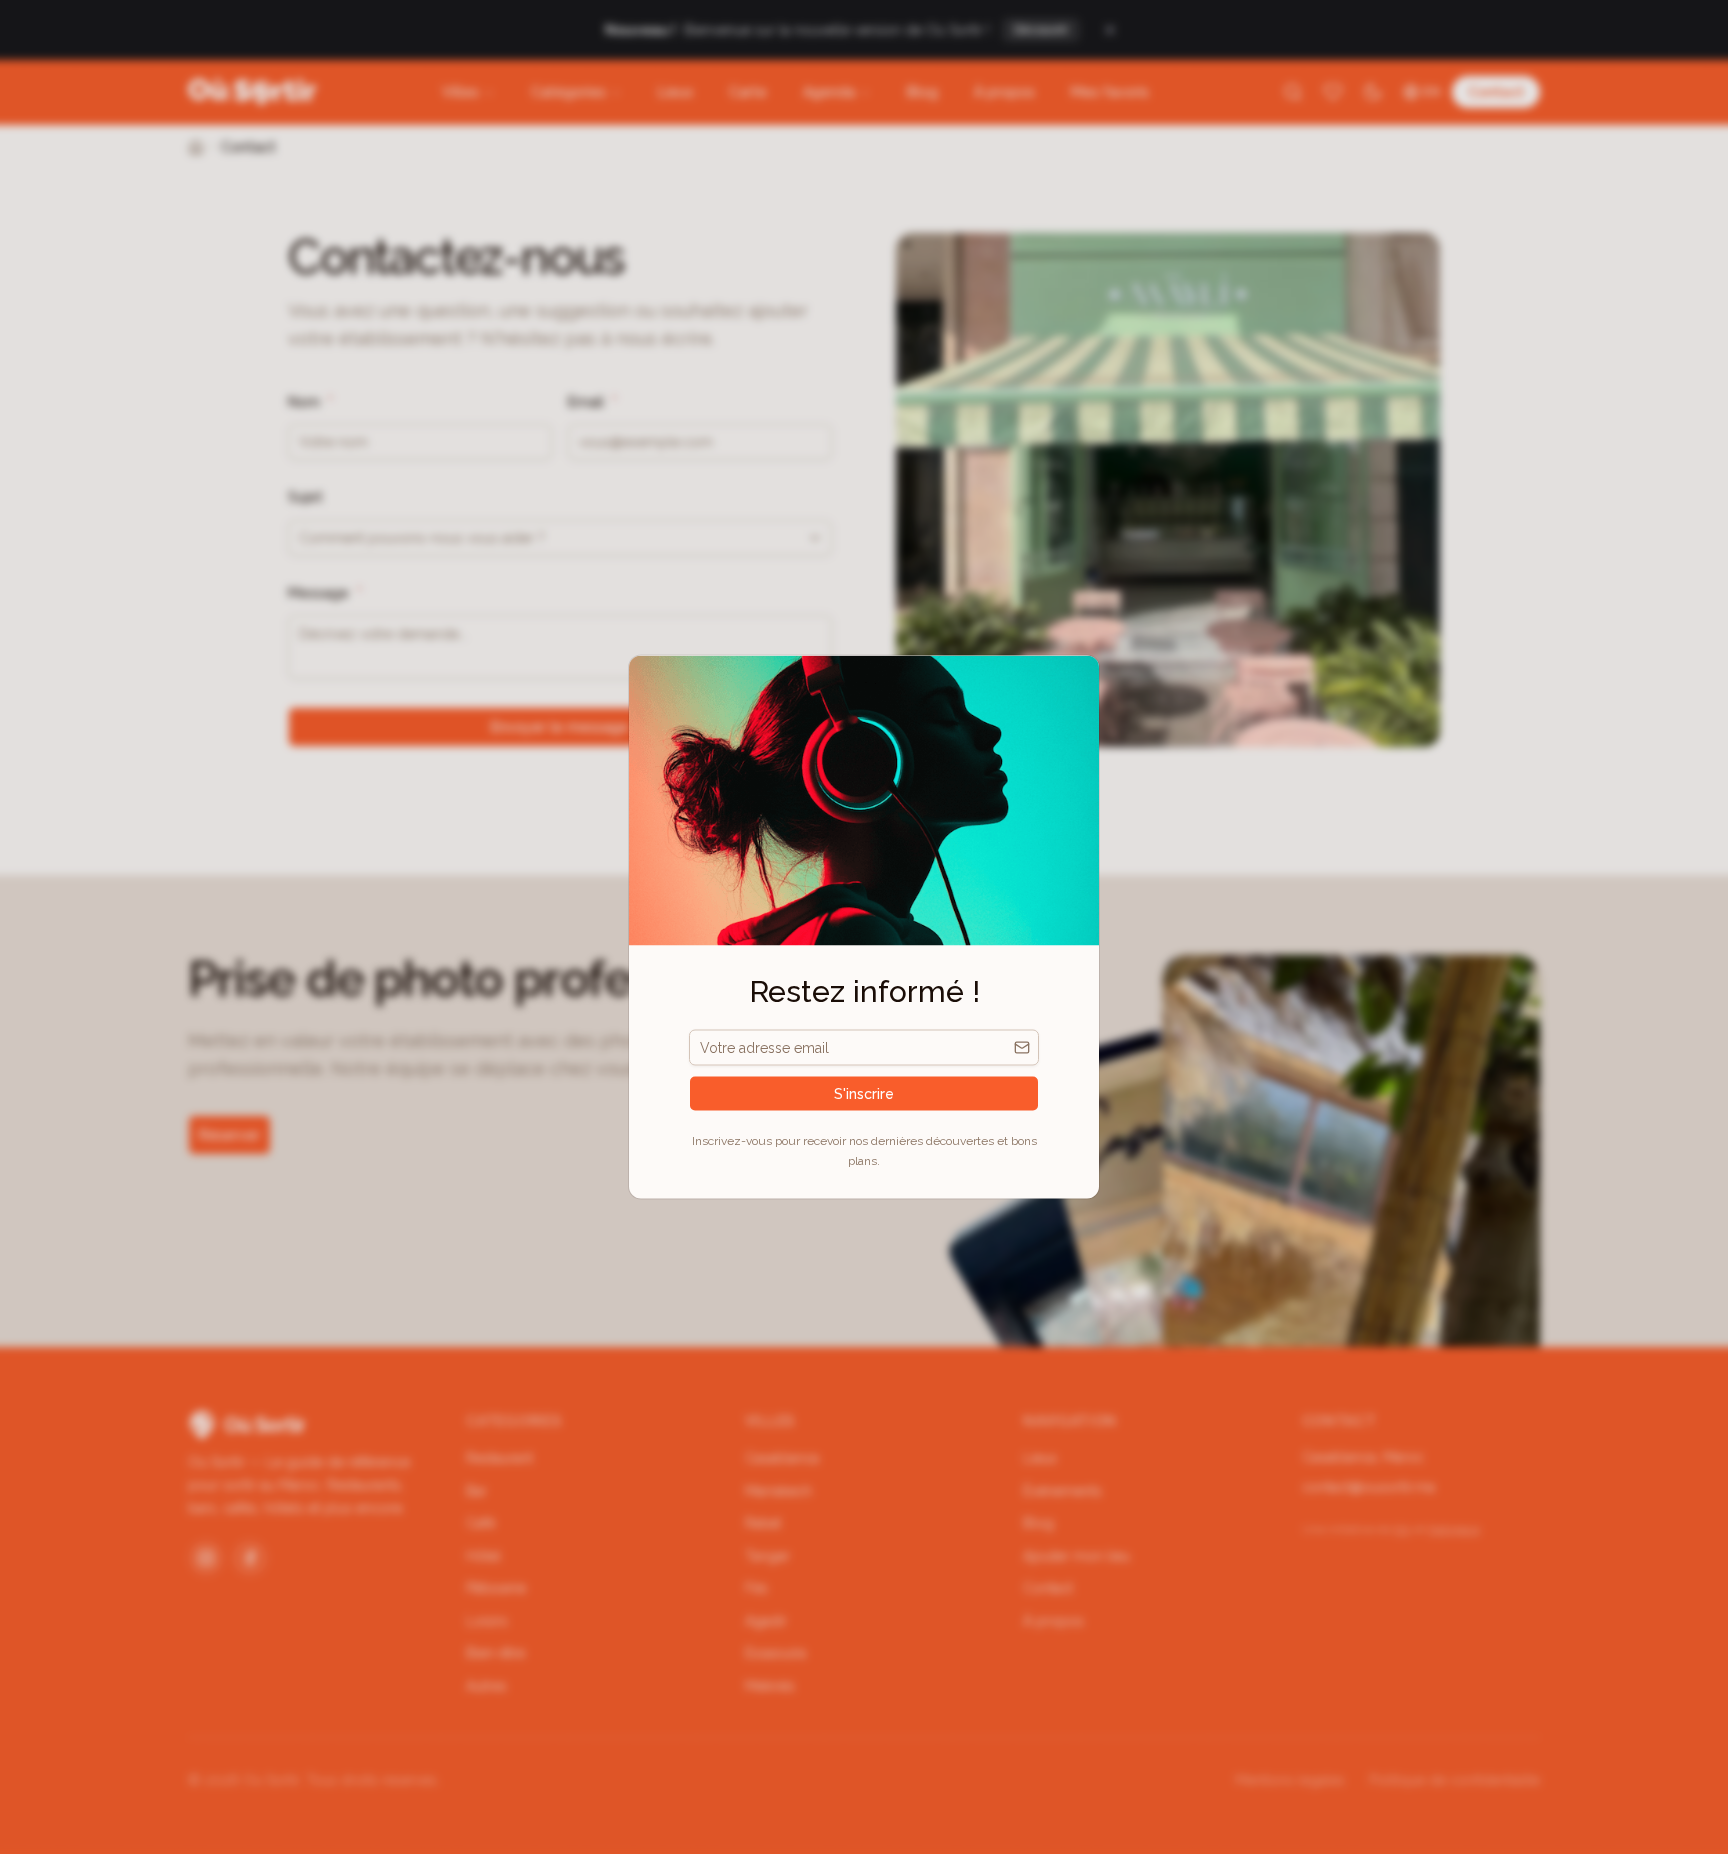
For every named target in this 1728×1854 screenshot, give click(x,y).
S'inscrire (864, 1094)
